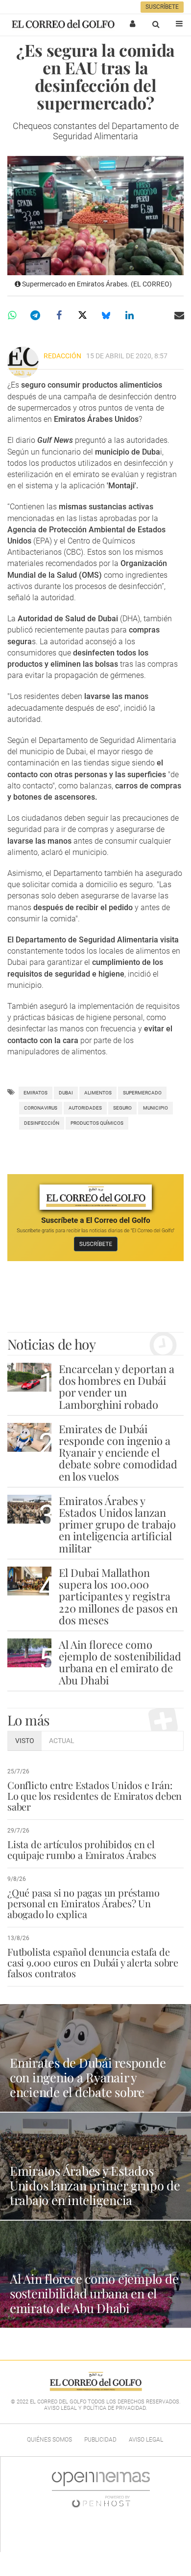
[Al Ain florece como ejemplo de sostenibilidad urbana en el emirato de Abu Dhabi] (29, 1653)
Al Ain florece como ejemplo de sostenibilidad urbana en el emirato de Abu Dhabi (120, 1662)
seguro (122, 1108)
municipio (155, 1108)
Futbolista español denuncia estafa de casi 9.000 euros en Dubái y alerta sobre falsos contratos (93, 1962)
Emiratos (36, 1093)
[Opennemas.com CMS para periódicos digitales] (101, 2489)
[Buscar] (156, 24)
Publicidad (100, 2440)
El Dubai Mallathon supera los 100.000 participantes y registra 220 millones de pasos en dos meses (118, 1596)
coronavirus (41, 1108)
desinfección (42, 1123)
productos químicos (97, 1123)
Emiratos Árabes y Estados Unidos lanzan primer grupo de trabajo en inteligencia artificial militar (117, 1524)
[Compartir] (12, 315)
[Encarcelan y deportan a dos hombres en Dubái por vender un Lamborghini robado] (29, 1377)
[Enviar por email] (179, 315)
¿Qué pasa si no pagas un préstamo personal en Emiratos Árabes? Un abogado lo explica (83, 1903)
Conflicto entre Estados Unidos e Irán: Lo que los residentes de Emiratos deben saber (95, 1796)
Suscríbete (162, 7)
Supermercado (142, 1093)
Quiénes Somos (49, 2440)
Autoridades (85, 1108)
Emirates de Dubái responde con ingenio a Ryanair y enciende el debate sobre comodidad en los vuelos (118, 1452)
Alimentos (98, 1093)
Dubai (66, 1093)
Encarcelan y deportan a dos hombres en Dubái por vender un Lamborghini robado (117, 1386)
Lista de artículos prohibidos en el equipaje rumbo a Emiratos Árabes (82, 1849)
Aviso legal (146, 2440)
